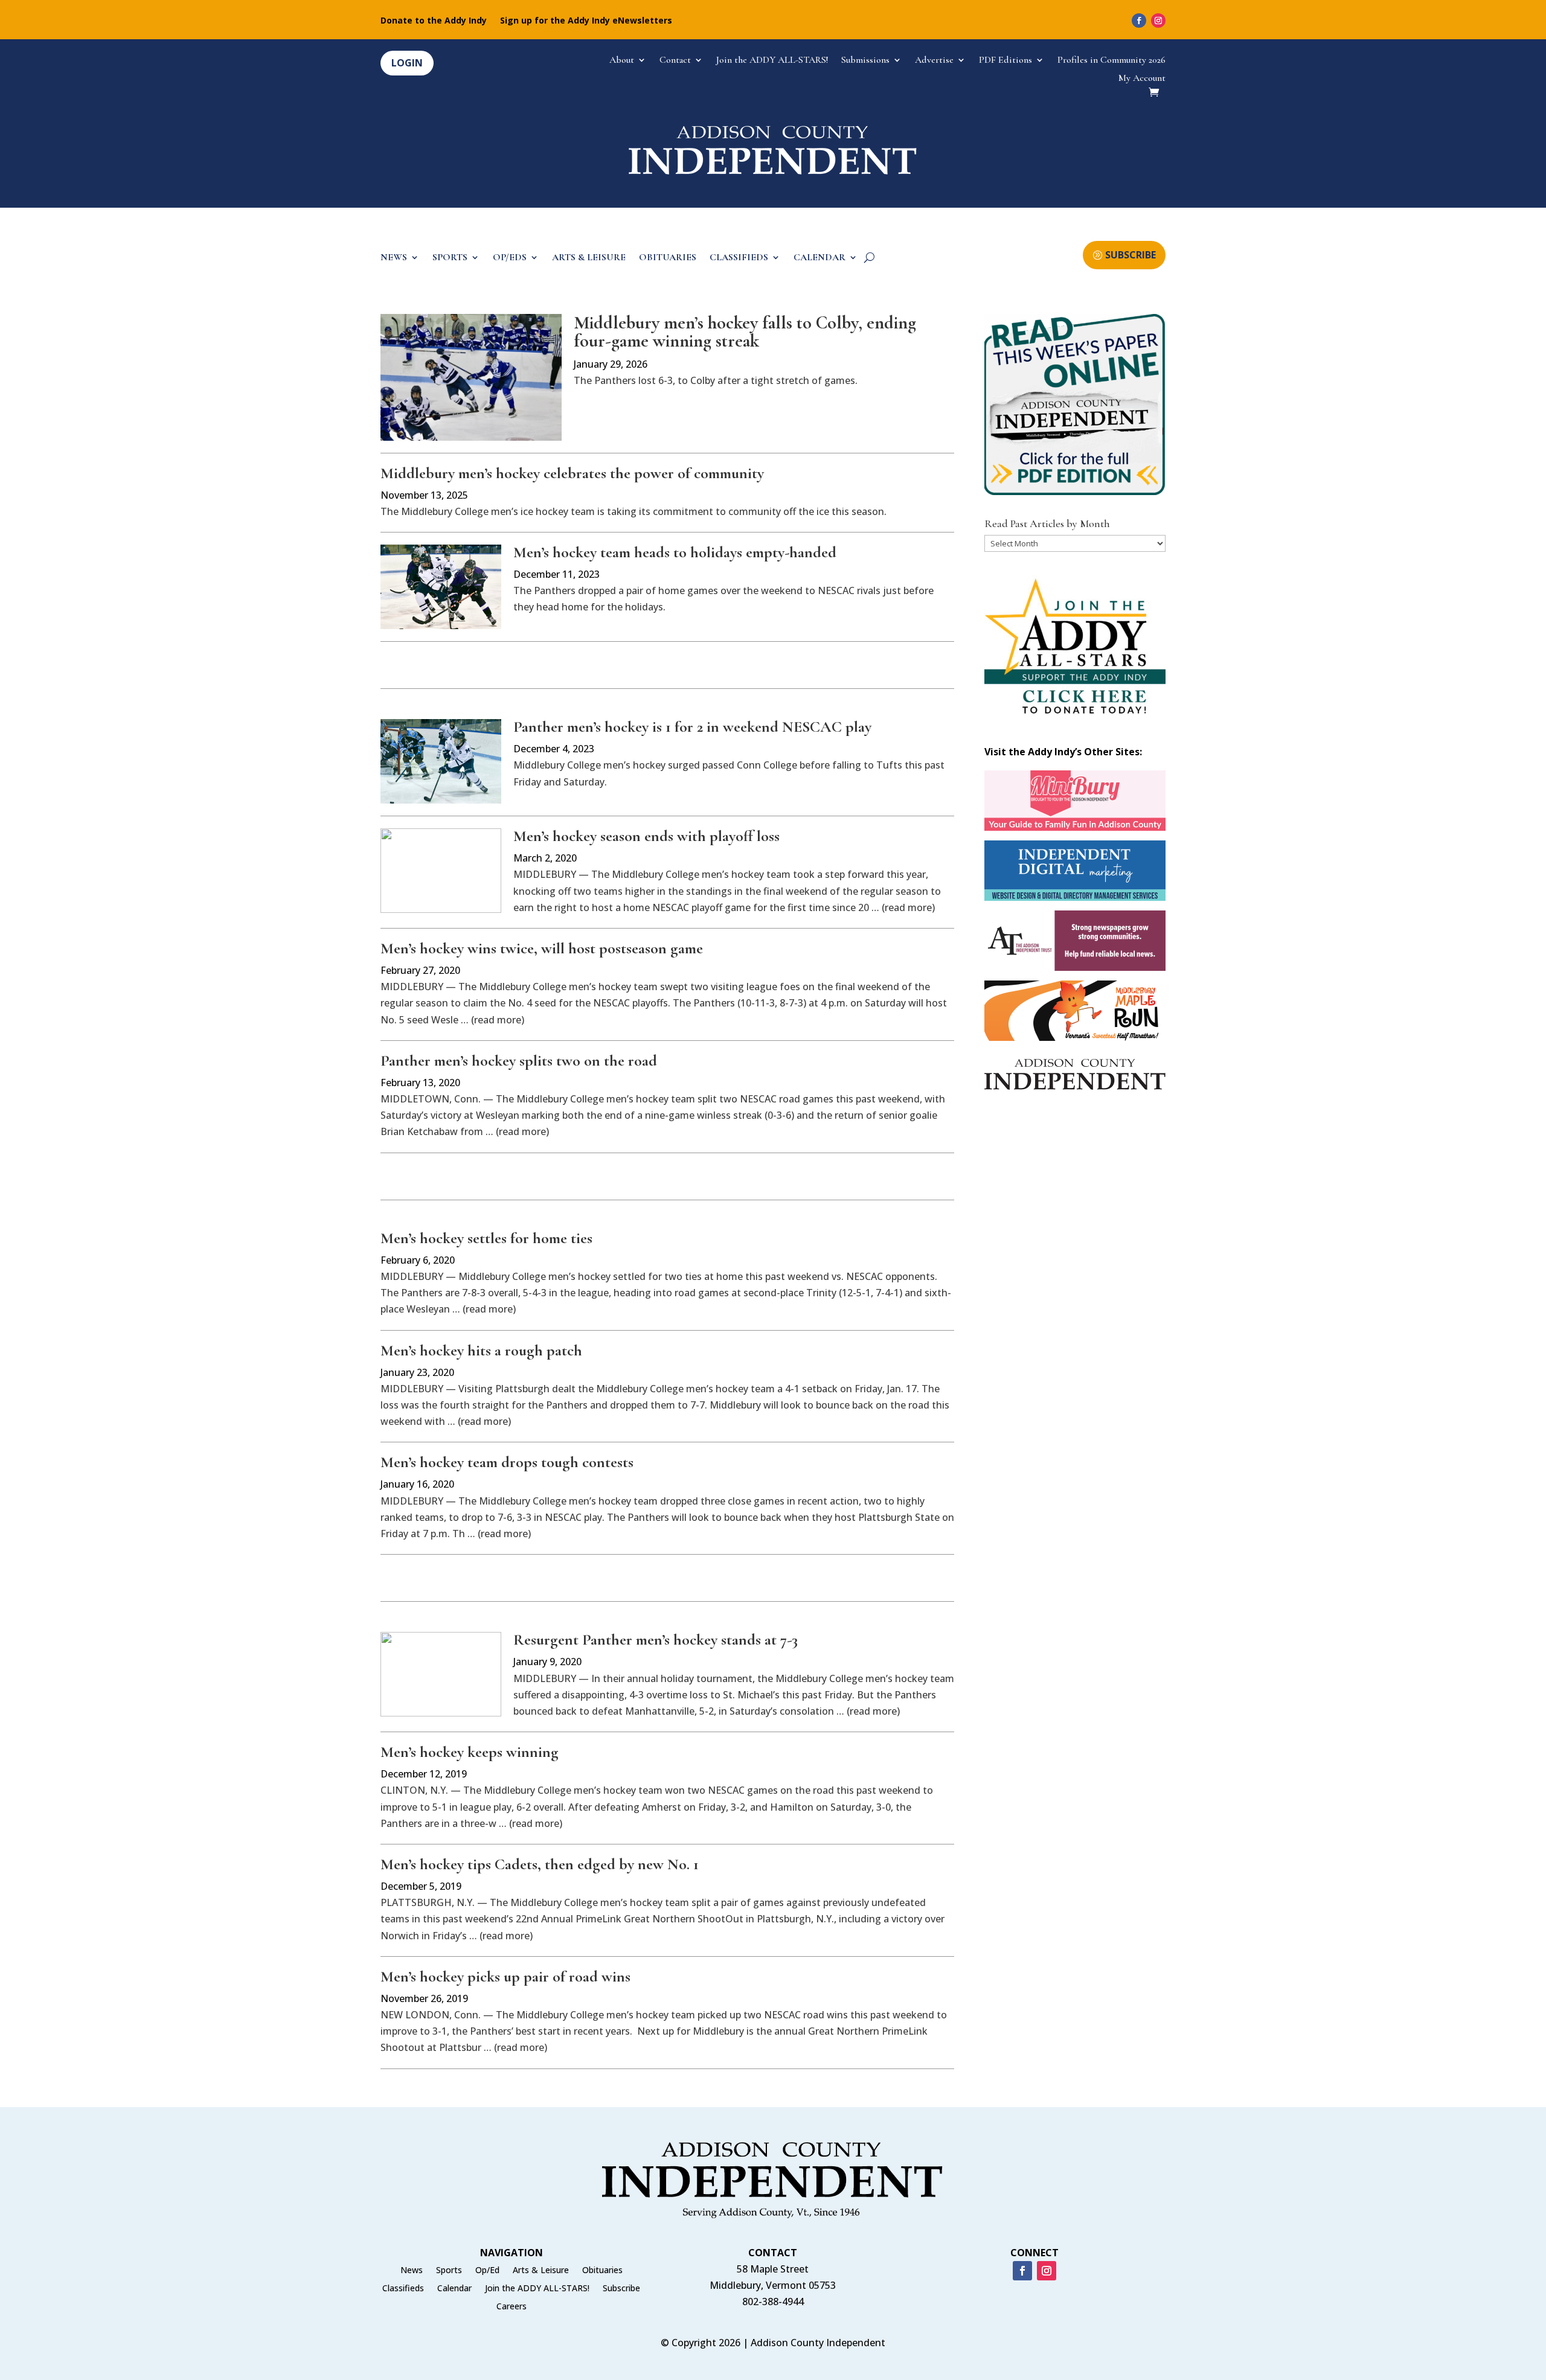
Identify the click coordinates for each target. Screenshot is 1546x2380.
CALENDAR (820, 258)
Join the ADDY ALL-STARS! (772, 61)
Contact (675, 61)
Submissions (865, 61)
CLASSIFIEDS (739, 258)
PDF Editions (1006, 61)
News (412, 2271)
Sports (449, 2271)
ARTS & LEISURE (589, 258)
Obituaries (602, 2271)
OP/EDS (510, 258)
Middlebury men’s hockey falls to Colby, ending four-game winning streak (745, 332)
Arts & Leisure (541, 2271)
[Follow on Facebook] (1139, 21)
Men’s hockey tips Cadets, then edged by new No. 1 (540, 1864)
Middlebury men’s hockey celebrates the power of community (572, 473)
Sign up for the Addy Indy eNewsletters (586, 21)
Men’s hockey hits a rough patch (481, 1350)
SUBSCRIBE (1131, 255)
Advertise (934, 61)
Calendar (454, 2289)
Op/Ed (487, 2271)
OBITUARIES (668, 258)
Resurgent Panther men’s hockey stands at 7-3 (656, 1639)
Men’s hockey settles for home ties (486, 1238)
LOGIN (407, 63)
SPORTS (450, 258)
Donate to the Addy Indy (434, 21)
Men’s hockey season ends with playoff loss (646, 836)
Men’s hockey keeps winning (470, 1752)
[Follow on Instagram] (1158, 21)
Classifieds (403, 2289)
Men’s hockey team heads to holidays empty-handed (675, 552)
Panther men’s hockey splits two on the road (519, 1060)
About (622, 61)
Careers (512, 2307)
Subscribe (621, 2289)
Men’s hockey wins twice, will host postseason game (542, 948)
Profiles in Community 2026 (1111, 61)
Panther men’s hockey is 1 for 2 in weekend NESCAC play (692, 727)
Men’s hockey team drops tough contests (507, 1462)
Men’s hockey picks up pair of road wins (505, 1976)
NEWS (394, 258)
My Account (1142, 79)
